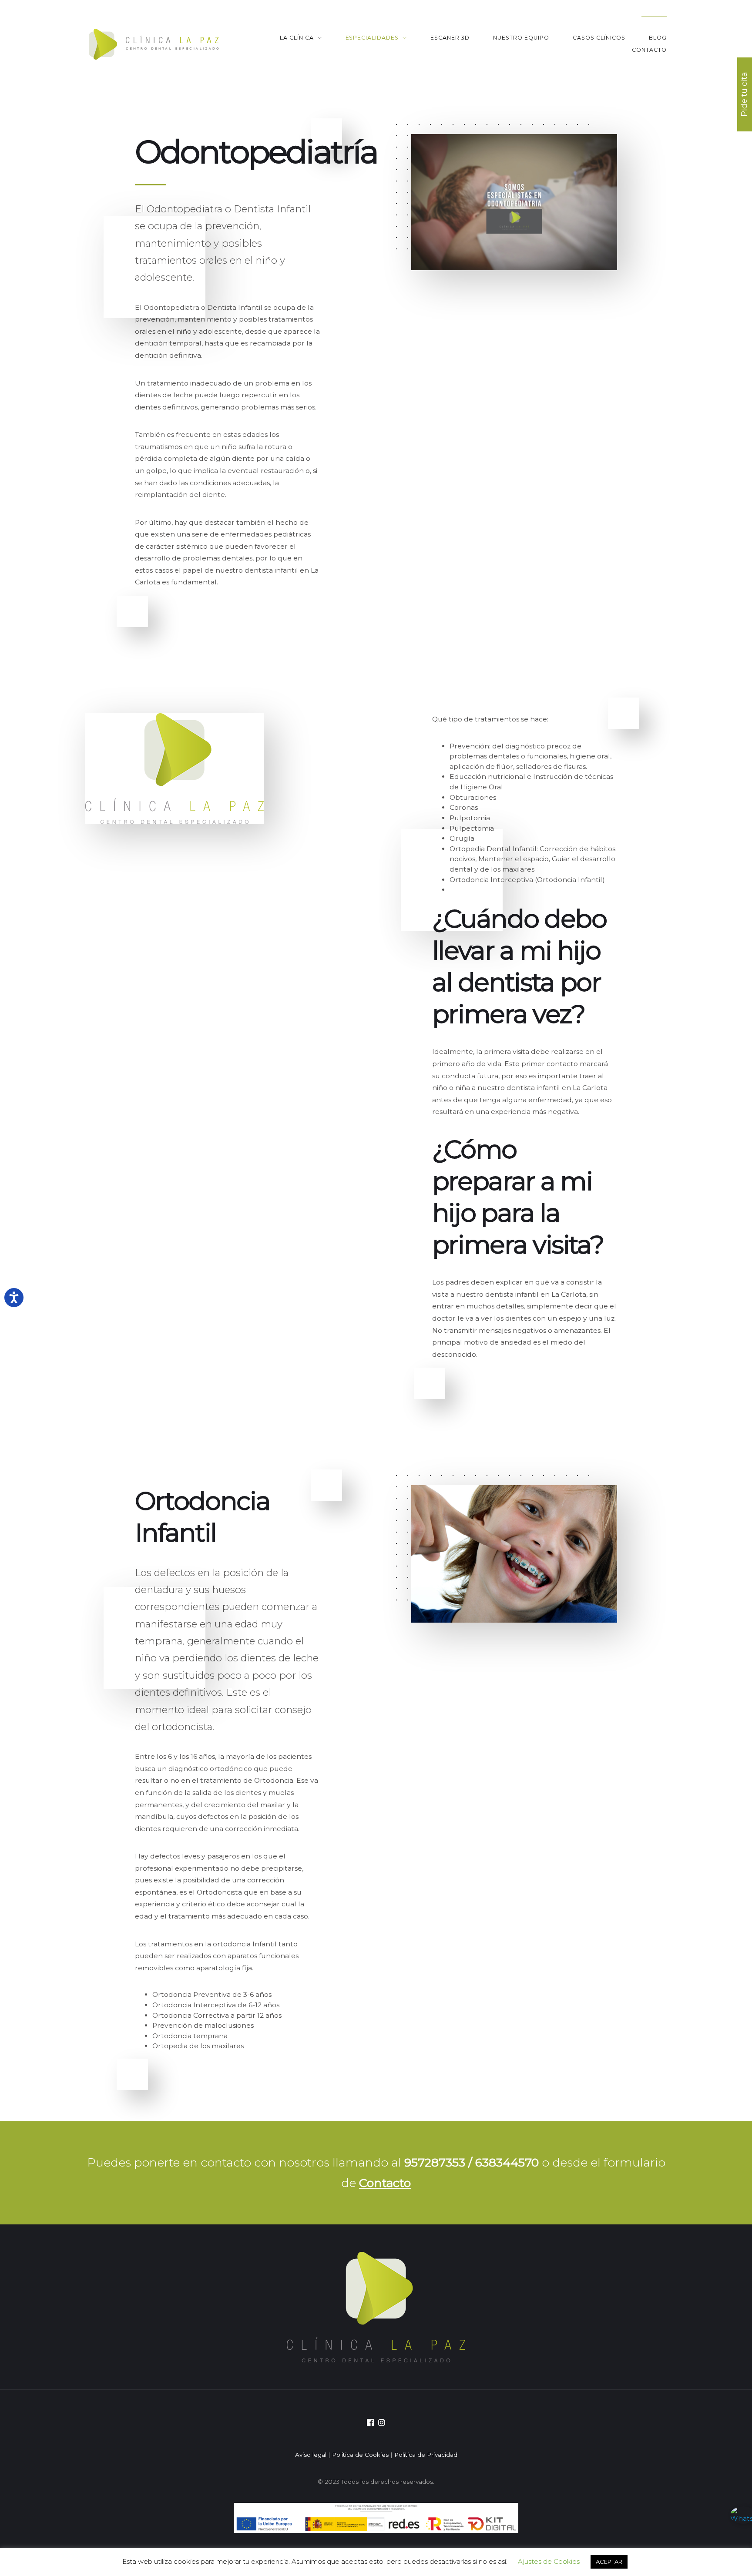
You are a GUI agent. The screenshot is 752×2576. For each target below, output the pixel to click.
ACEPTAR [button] (609, 2562)
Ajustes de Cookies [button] (549, 2561)
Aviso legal (311, 2455)
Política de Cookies (360, 2455)
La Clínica (297, 38)
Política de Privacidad (426, 2455)
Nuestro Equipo (521, 38)
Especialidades (372, 38)
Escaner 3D (450, 38)
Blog (658, 38)
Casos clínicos (599, 38)
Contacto (649, 50)
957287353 (436, 2162)
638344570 (507, 2162)
